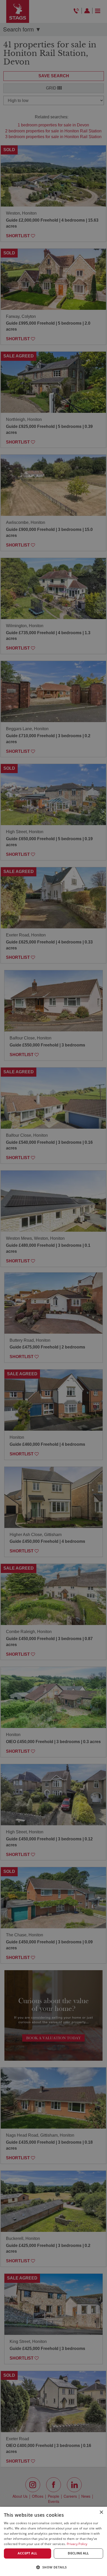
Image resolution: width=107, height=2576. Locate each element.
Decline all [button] (78, 2553)
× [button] (101, 2512)
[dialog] (53, 2541)
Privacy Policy (77, 2544)
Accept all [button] (27, 2553)
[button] (53, 2567)
